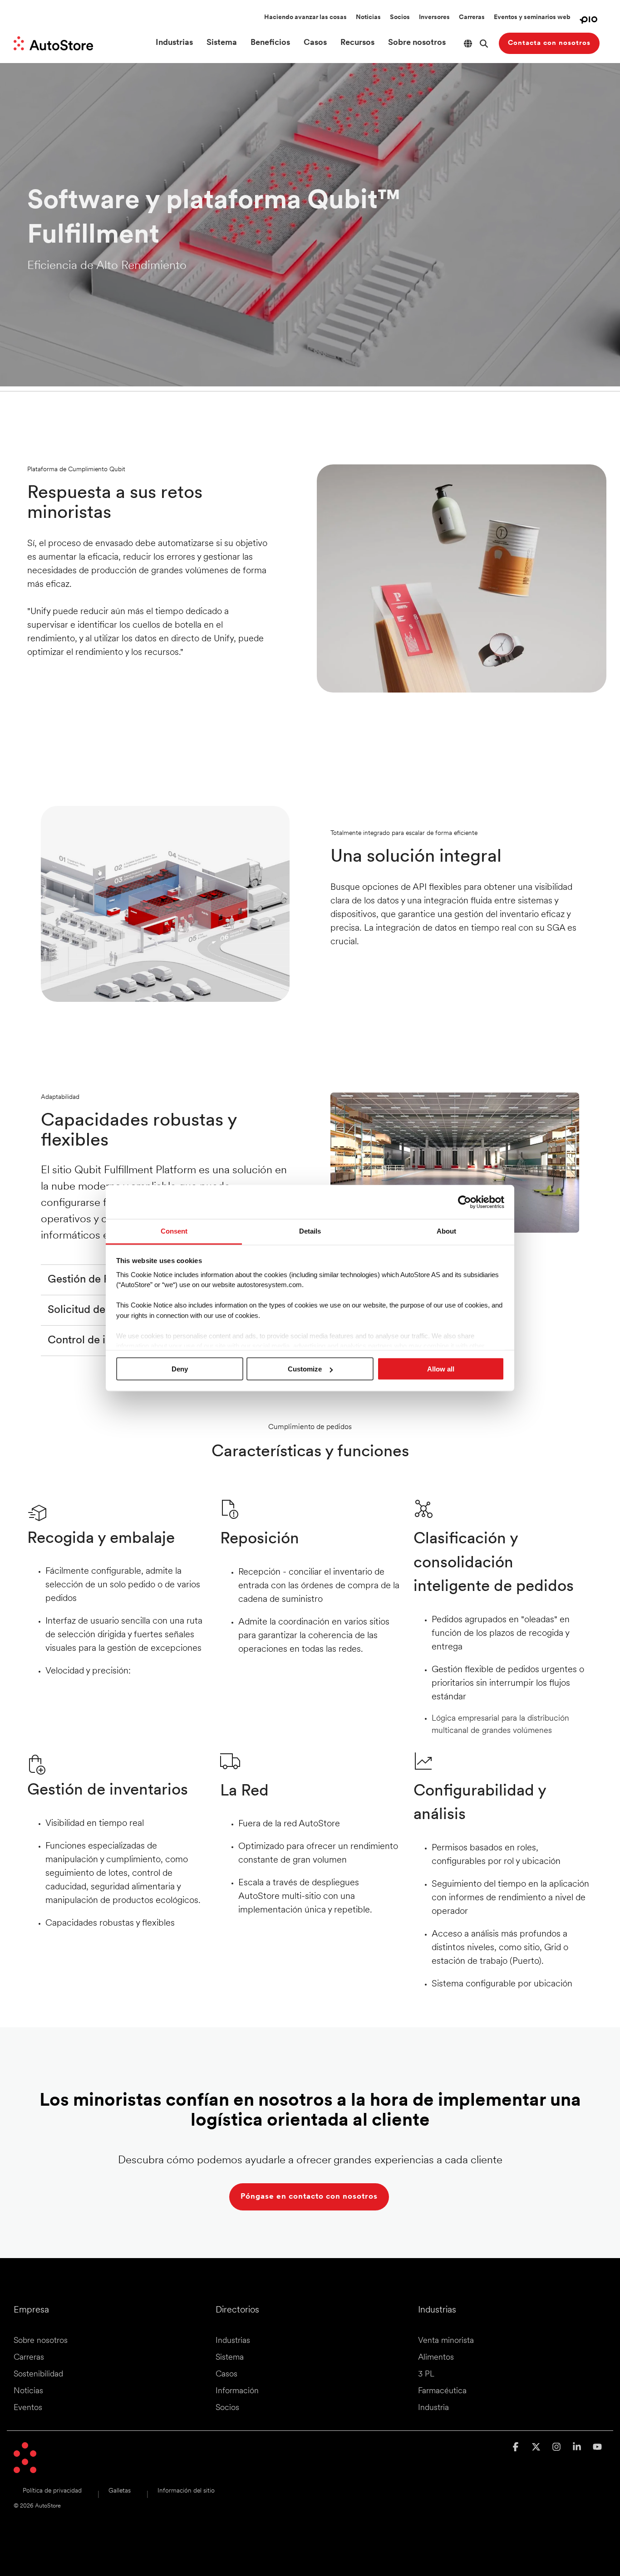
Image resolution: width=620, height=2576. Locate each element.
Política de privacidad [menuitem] (52, 2491)
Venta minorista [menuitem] (446, 2341)
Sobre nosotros (417, 43)
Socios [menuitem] (227, 2408)
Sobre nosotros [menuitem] (41, 2341)
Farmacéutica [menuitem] (442, 2391)
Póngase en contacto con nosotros (309, 2197)
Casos (315, 43)
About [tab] (446, 1231)
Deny (180, 1369)
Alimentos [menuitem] (436, 2358)
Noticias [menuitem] (28, 2391)
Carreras (472, 17)
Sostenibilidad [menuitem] (38, 2375)
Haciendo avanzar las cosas (305, 17)
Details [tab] (310, 1231)
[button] (517, 2448)
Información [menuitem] (237, 2391)
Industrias (174, 43)
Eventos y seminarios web (532, 17)
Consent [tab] (174, 1231)
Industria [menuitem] (433, 2408)
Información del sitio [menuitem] (186, 2491)
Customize (305, 1369)
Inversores (434, 17)
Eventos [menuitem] (28, 2408)
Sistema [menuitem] (230, 2358)
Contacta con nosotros (549, 43)
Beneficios (270, 43)
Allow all (441, 1369)
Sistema (222, 43)
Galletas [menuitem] (120, 2491)
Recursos (357, 43)
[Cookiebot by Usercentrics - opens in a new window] (465, 1202)
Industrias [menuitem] (233, 2341)
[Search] (484, 43)
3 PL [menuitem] (426, 2375)
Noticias (368, 17)
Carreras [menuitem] (29, 2358)
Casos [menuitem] (226, 2375)
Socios (400, 17)
